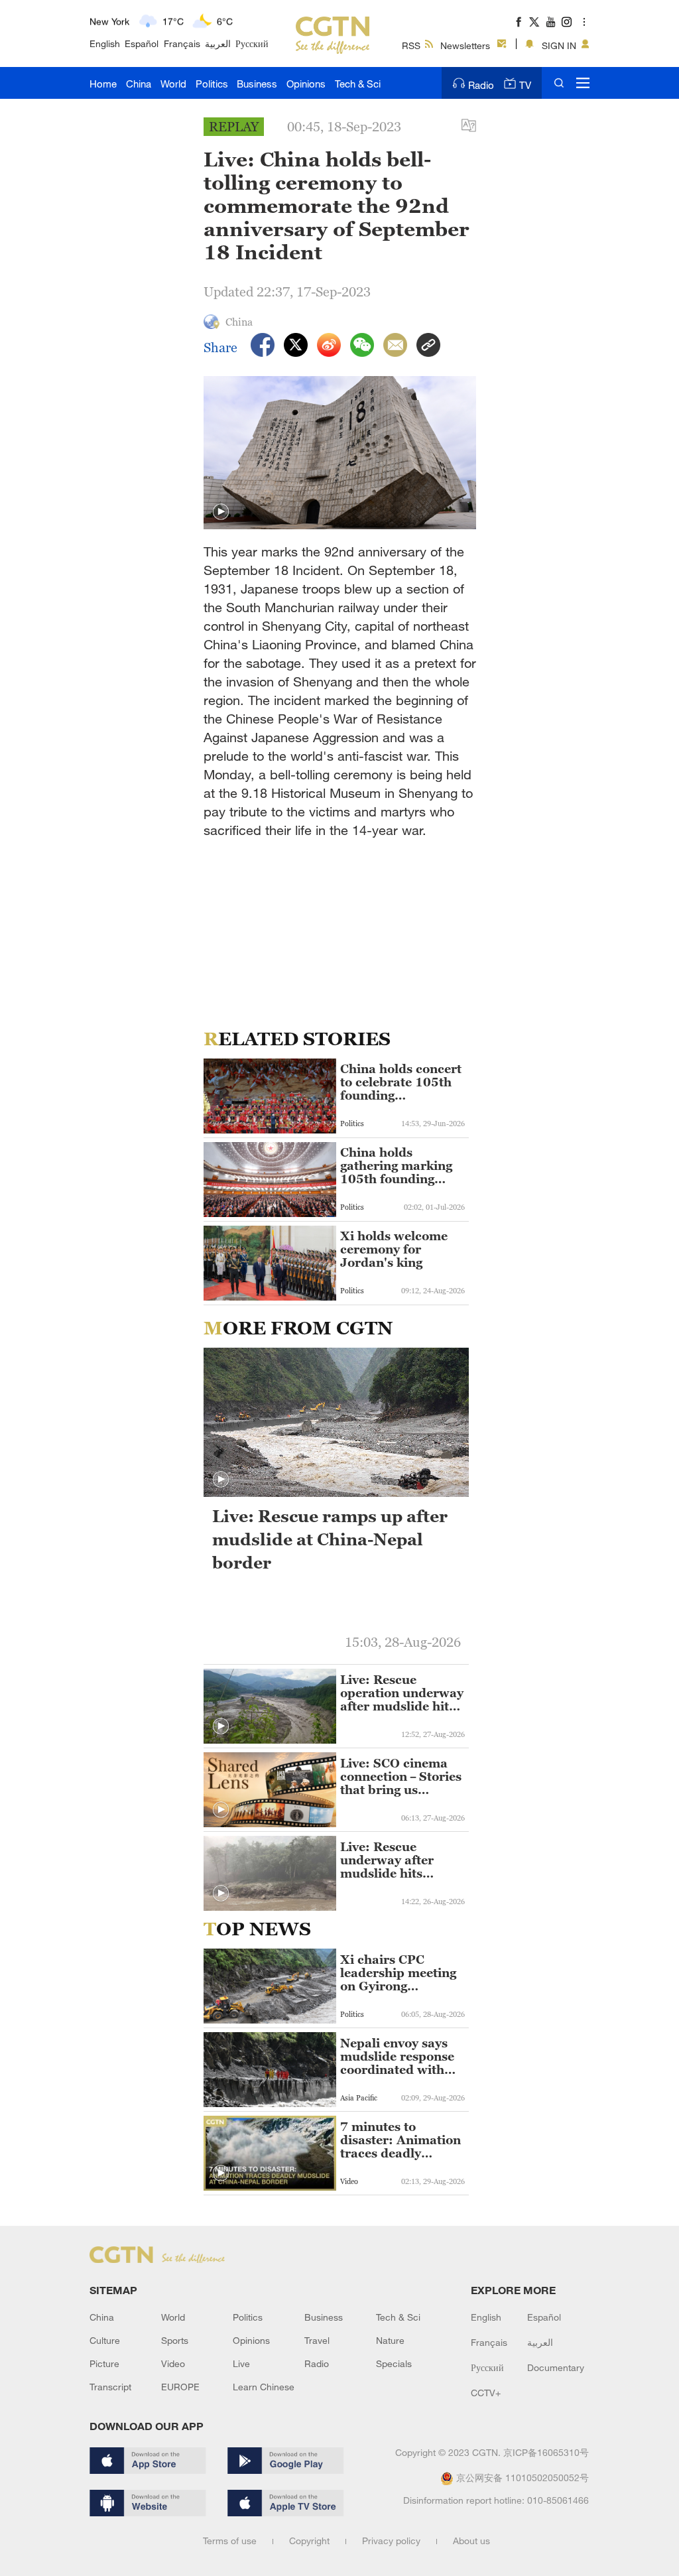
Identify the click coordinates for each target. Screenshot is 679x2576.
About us (471, 2541)
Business (257, 84)
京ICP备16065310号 (546, 2452)
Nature (390, 2340)
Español (142, 43)
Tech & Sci (358, 84)
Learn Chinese (264, 2387)
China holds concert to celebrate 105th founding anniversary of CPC (401, 1082)
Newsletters (465, 45)
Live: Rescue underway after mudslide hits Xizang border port (398, 1860)
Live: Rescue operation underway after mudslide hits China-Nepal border (402, 1693)
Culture (105, 2340)
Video (173, 2363)
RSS (411, 45)
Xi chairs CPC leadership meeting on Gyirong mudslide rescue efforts (398, 1973)
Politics (212, 84)
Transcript (110, 2387)
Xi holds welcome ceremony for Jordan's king (394, 1250)
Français (182, 43)
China (139, 84)
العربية (218, 43)
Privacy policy (391, 2541)
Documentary (556, 2367)
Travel (317, 2340)
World (173, 84)
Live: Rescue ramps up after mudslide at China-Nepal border (330, 1539)
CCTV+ (486, 2393)
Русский (252, 43)
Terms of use (230, 2541)
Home (103, 84)
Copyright (309, 2541)
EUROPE (180, 2387)
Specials (394, 2363)
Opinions (306, 84)
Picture (104, 2363)
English (105, 43)
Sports (175, 2340)
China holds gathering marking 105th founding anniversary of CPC (399, 1166)
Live (241, 2363)
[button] (221, 512)
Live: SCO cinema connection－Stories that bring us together (401, 1777)
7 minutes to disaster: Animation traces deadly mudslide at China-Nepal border (401, 2140)
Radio (481, 85)
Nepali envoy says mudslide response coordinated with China (397, 2057)
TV (525, 85)
